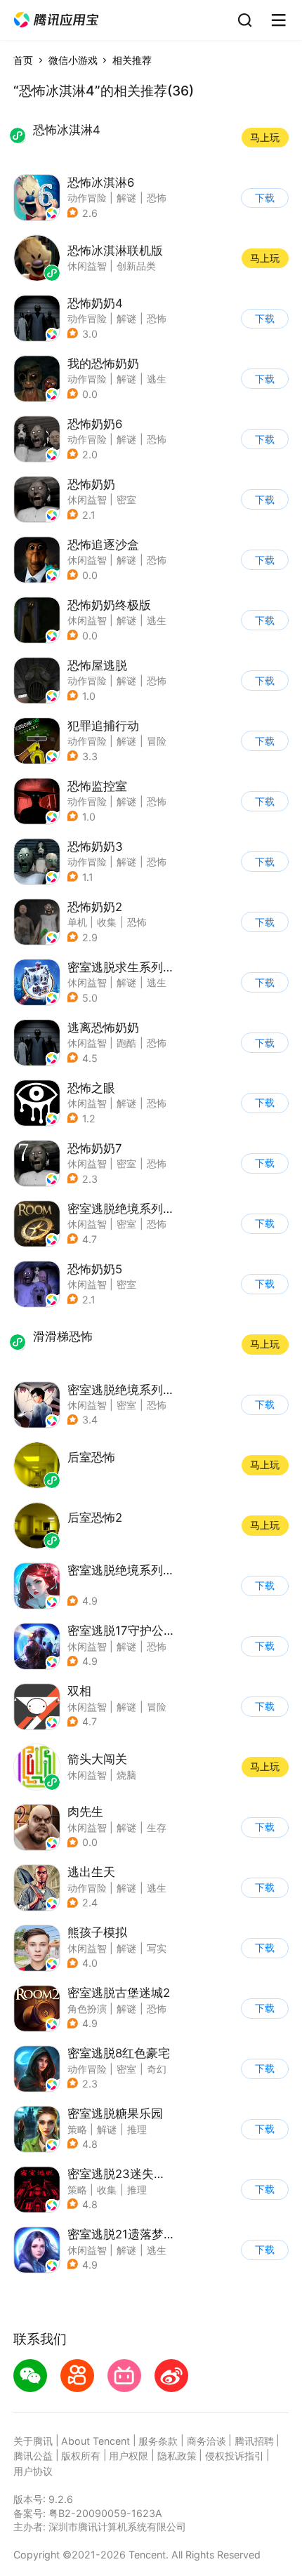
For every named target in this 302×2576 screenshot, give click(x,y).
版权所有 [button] (81, 2456)
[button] (56, 20)
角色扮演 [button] (87, 2009)
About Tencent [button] (96, 2441)
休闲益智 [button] (87, 499)
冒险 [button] (157, 741)
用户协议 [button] (33, 2471)
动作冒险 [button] (87, 198)
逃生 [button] (157, 379)
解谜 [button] (126, 198)
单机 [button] (77, 922)
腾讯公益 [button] (33, 2456)
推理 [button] (137, 2129)
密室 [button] (126, 499)
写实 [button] (157, 1948)
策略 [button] (77, 2129)
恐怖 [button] (157, 198)
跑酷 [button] (126, 1043)
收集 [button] (107, 922)
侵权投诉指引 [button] (235, 2456)
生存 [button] (157, 1827)
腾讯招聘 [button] (254, 2441)
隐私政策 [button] (177, 2456)
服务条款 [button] (158, 2441)
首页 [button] (23, 60)
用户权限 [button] (129, 2456)
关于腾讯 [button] (33, 2441)
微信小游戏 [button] (73, 60)
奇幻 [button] (157, 2069)
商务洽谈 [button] (206, 2441)
